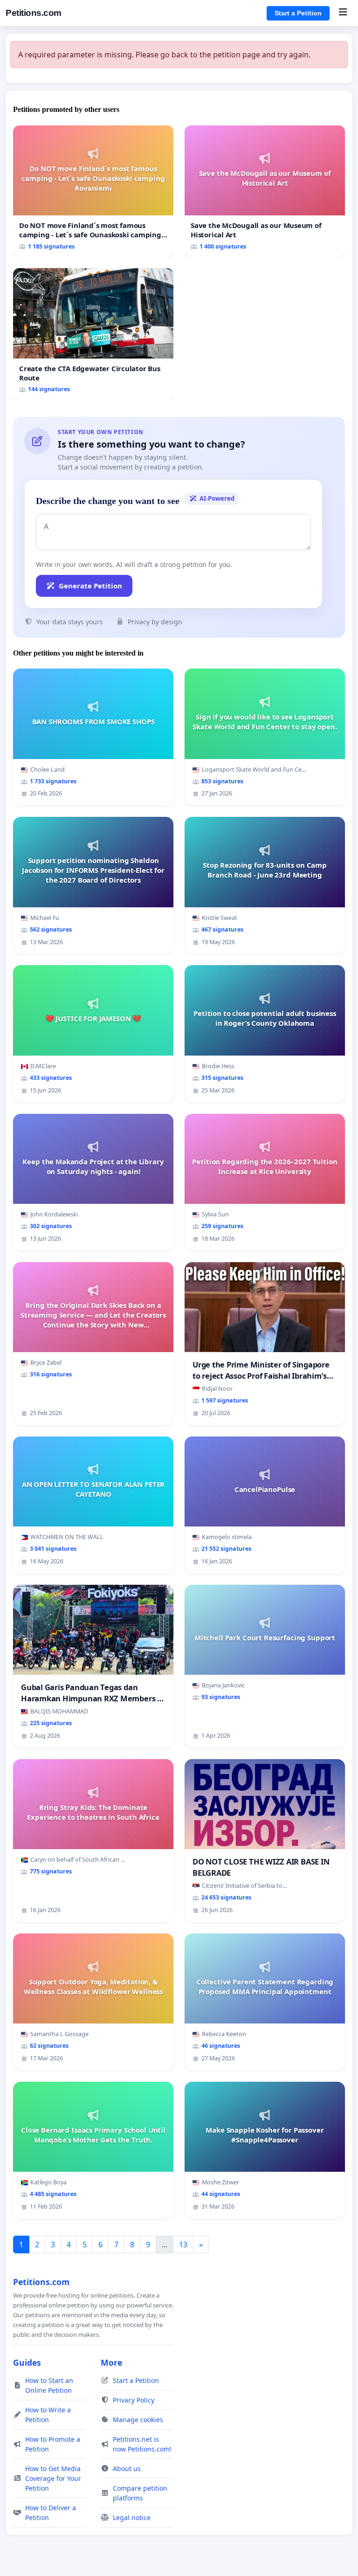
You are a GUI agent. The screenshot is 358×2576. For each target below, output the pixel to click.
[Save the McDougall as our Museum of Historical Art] (265, 191)
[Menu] (343, 13)
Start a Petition (298, 13)
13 (183, 2245)
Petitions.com (34, 13)
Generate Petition (90, 586)
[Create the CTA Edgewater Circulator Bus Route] (93, 334)
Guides (27, 2362)
